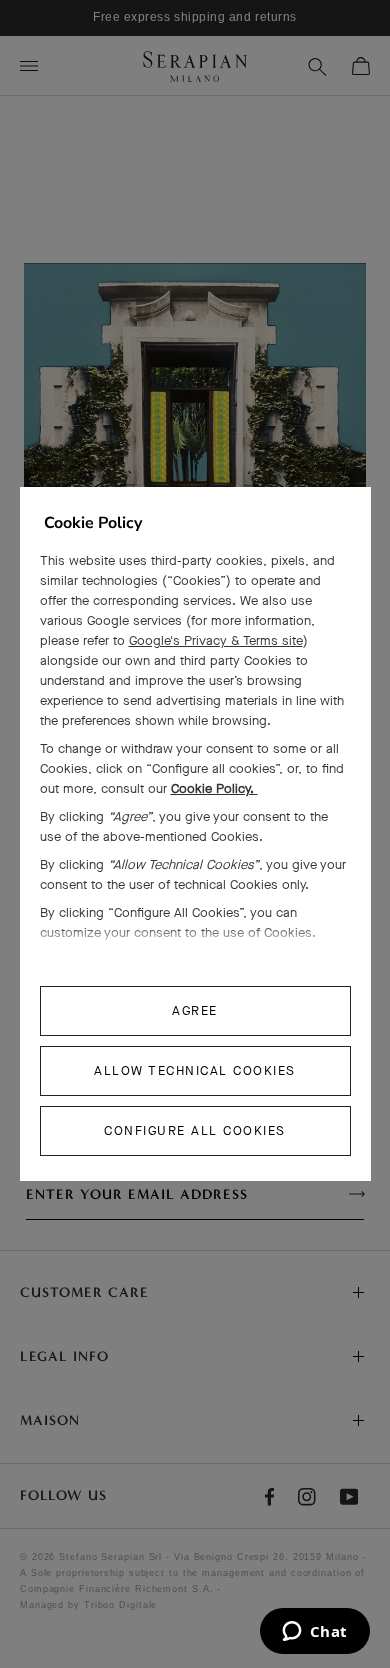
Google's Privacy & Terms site (216, 640)
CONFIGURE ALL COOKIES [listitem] (195, 1130)
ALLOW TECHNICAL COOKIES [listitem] (195, 1070)
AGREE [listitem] (195, 1010)
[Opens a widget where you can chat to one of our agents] (314, 1633)
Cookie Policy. (214, 788)
